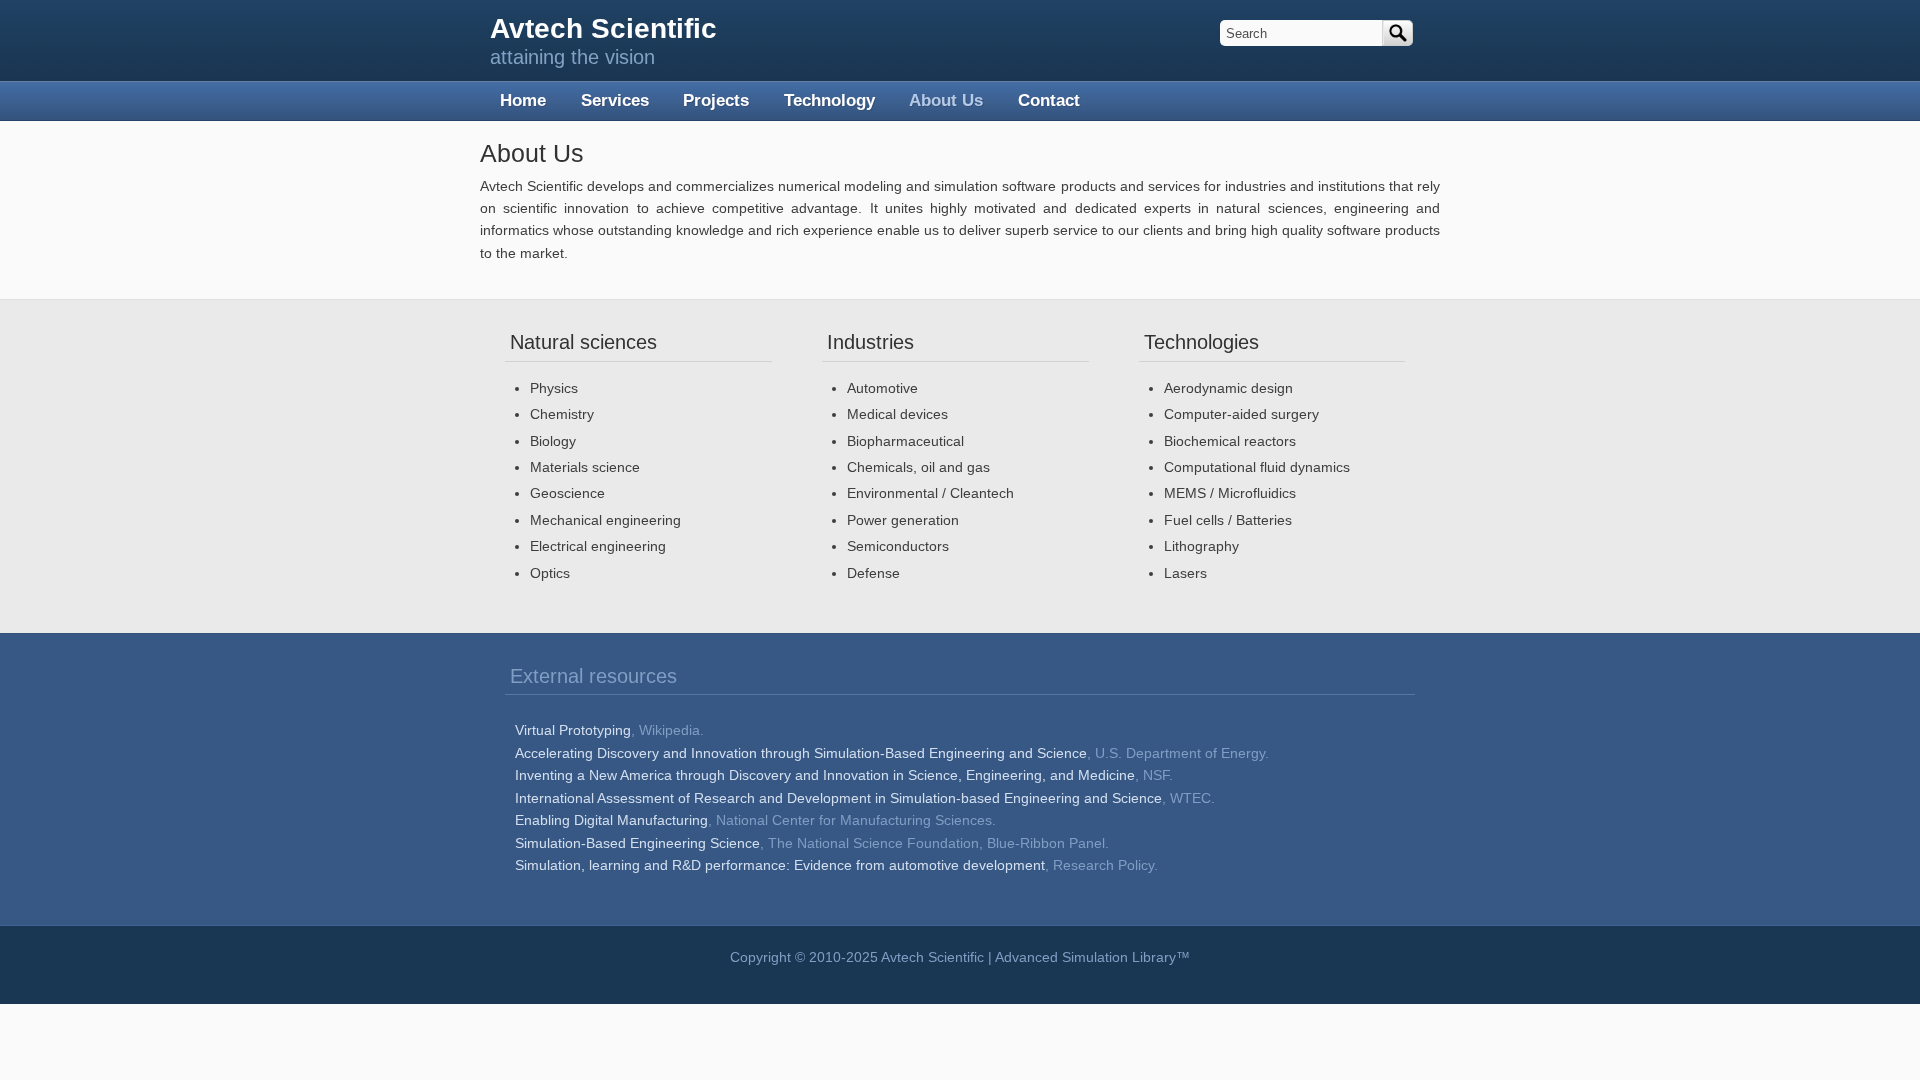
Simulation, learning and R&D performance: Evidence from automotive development (780, 865)
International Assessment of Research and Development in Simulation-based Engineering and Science (838, 798)
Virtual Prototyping (573, 730)
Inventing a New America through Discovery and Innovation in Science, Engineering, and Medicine (825, 775)
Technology (829, 100)
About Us (946, 100)
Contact (1049, 100)
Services (615, 100)
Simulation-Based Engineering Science (637, 843)
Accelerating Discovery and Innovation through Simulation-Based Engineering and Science (801, 753)
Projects (716, 100)
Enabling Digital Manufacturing (611, 820)
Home (523, 100)
